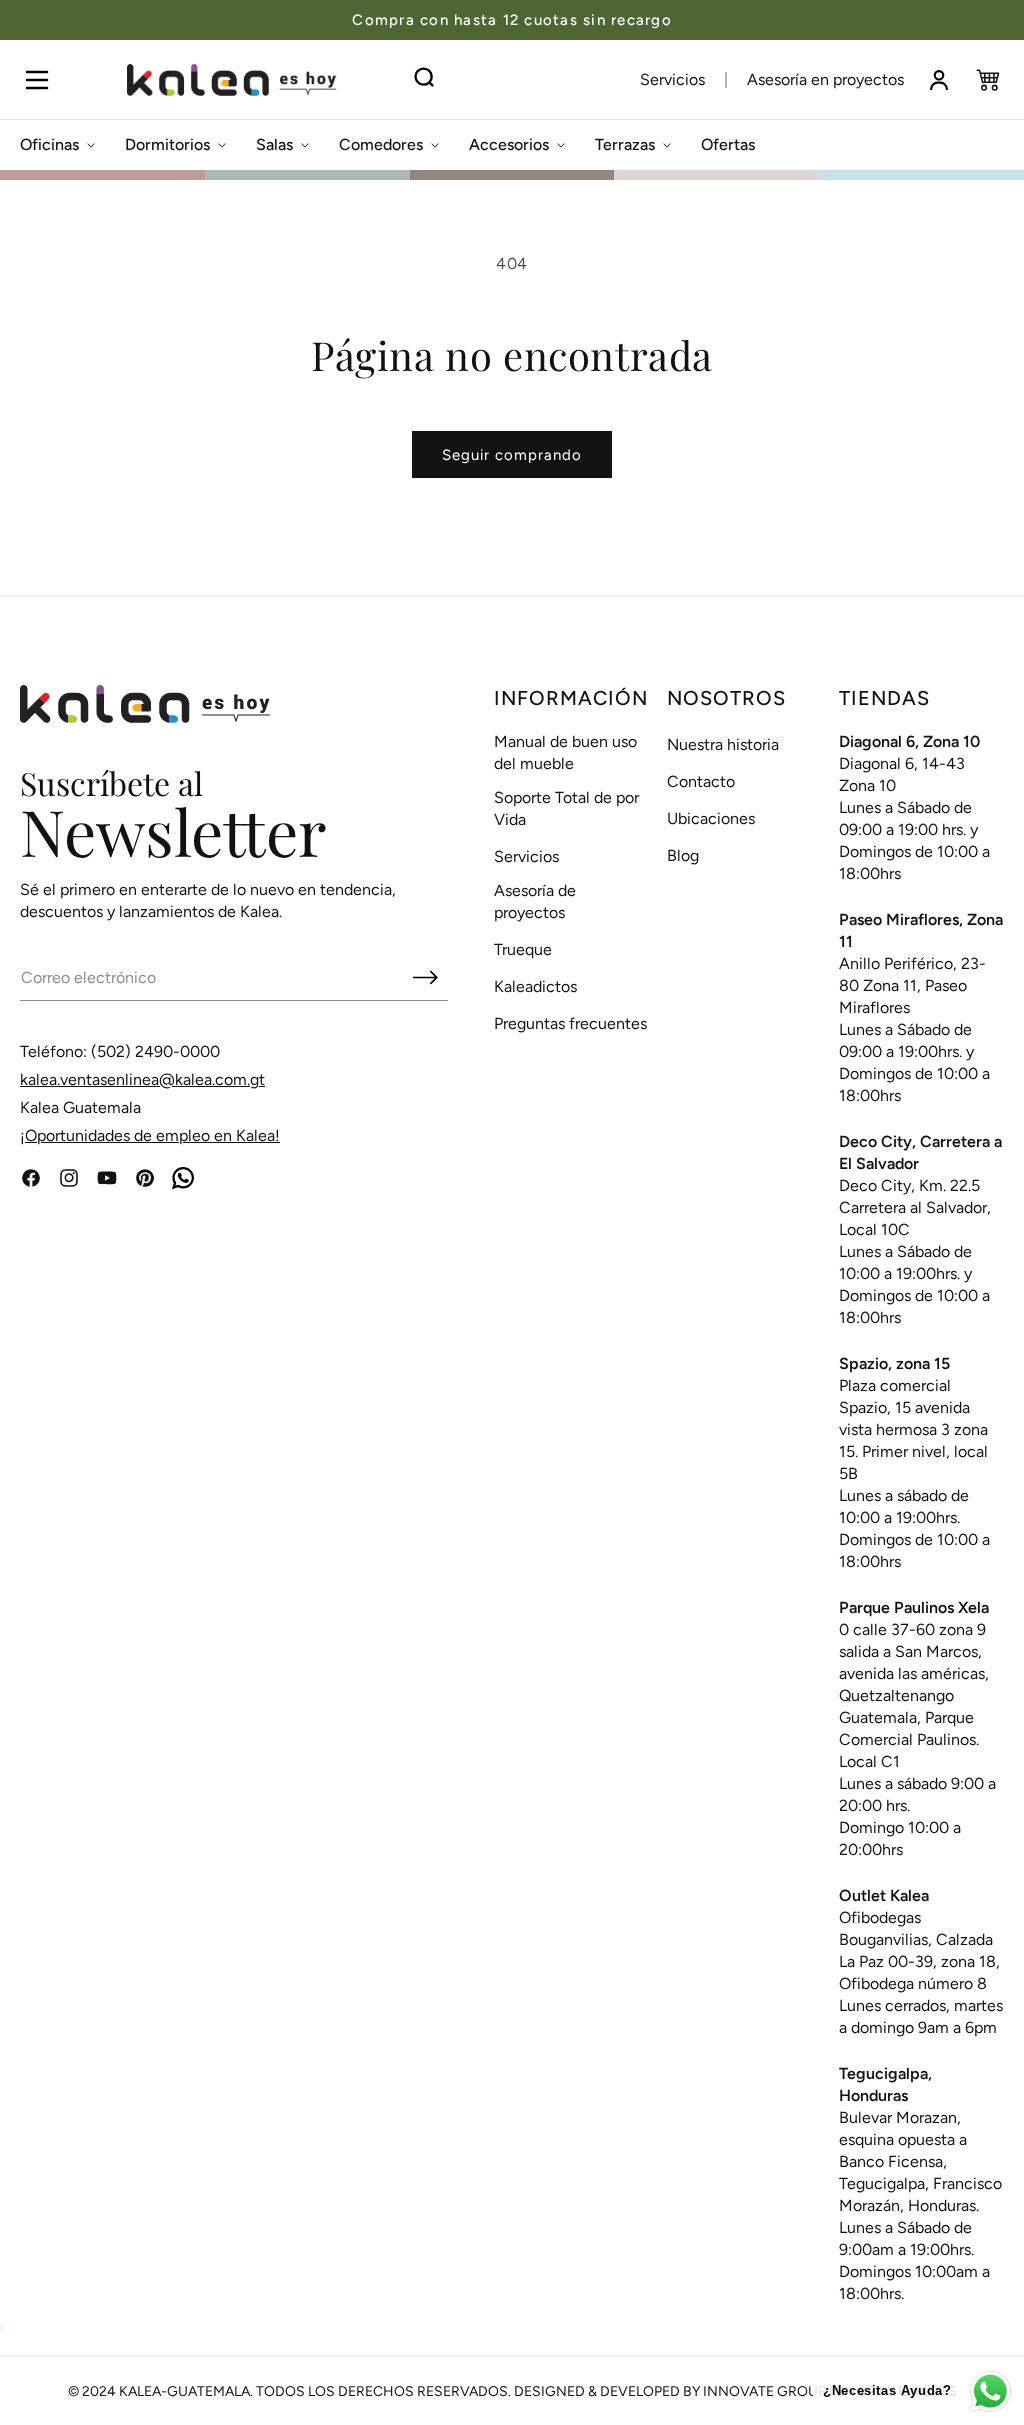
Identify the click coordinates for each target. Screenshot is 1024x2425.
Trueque (523, 949)
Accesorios (509, 144)
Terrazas (625, 144)
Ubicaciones (711, 818)
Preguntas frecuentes (570, 1023)
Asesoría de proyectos (535, 901)
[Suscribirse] (425, 977)
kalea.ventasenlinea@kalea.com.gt (142, 1079)
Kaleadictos (535, 986)
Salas (274, 144)
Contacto (701, 781)
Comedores (381, 144)
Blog (683, 855)
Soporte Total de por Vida (566, 808)
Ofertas (728, 144)
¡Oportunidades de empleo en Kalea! (150, 1135)
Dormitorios (167, 144)
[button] (36, 80)
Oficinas (49, 144)
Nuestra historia (723, 744)
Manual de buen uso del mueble (565, 752)
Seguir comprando (512, 455)
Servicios (672, 79)
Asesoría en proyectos (825, 79)
